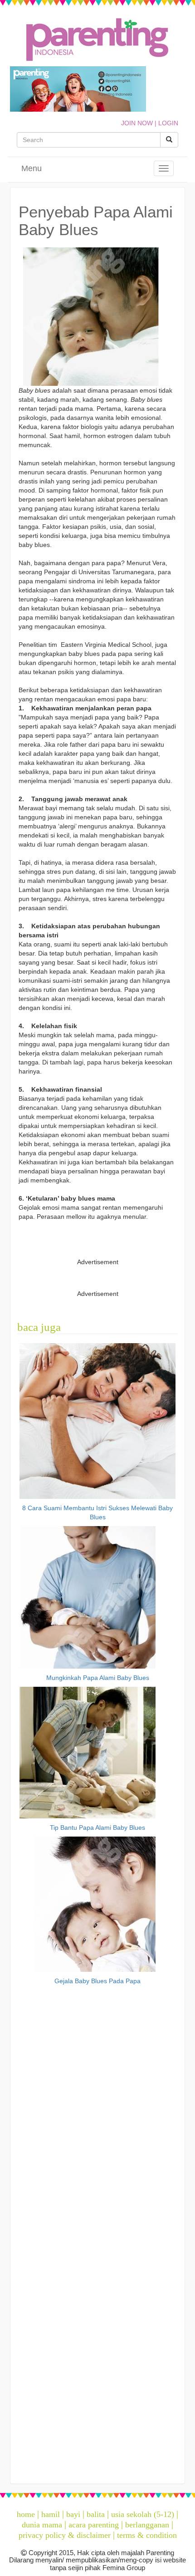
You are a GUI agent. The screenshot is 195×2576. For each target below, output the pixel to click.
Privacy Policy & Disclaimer (65, 2535)
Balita (96, 2514)
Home (26, 2514)
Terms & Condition (147, 2535)
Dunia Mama (42, 2525)
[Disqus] (97, 2113)
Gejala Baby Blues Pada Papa (97, 1981)
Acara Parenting (94, 2525)
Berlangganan (147, 2525)
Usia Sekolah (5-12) (143, 2514)
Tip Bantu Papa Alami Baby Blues (97, 1827)
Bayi (73, 2514)
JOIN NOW (137, 123)
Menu (32, 168)
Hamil (51, 2514)
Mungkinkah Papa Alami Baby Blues (98, 1678)
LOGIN (168, 123)
